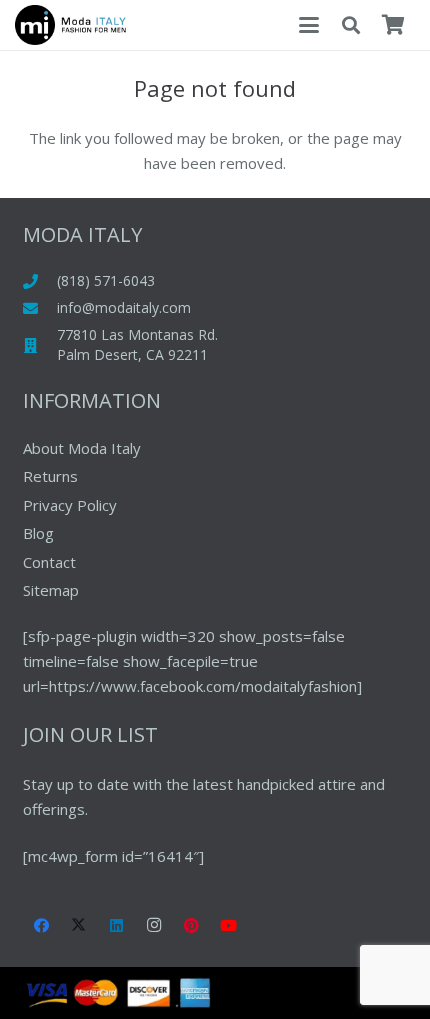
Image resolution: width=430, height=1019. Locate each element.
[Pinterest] (192, 926)
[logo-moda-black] (70, 25)
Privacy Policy (70, 505)
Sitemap (51, 590)
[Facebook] (42, 926)
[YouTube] (229, 926)
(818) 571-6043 (106, 280)
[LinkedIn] (117, 926)
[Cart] (393, 25)
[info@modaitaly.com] (40, 308)
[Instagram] (154, 926)
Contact (49, 562)
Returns (50, 476)
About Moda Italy (82, 448)
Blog (38, 533)
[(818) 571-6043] (40, 281)
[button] (309, 25)
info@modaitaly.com (124, 307)
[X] (79, 926)
